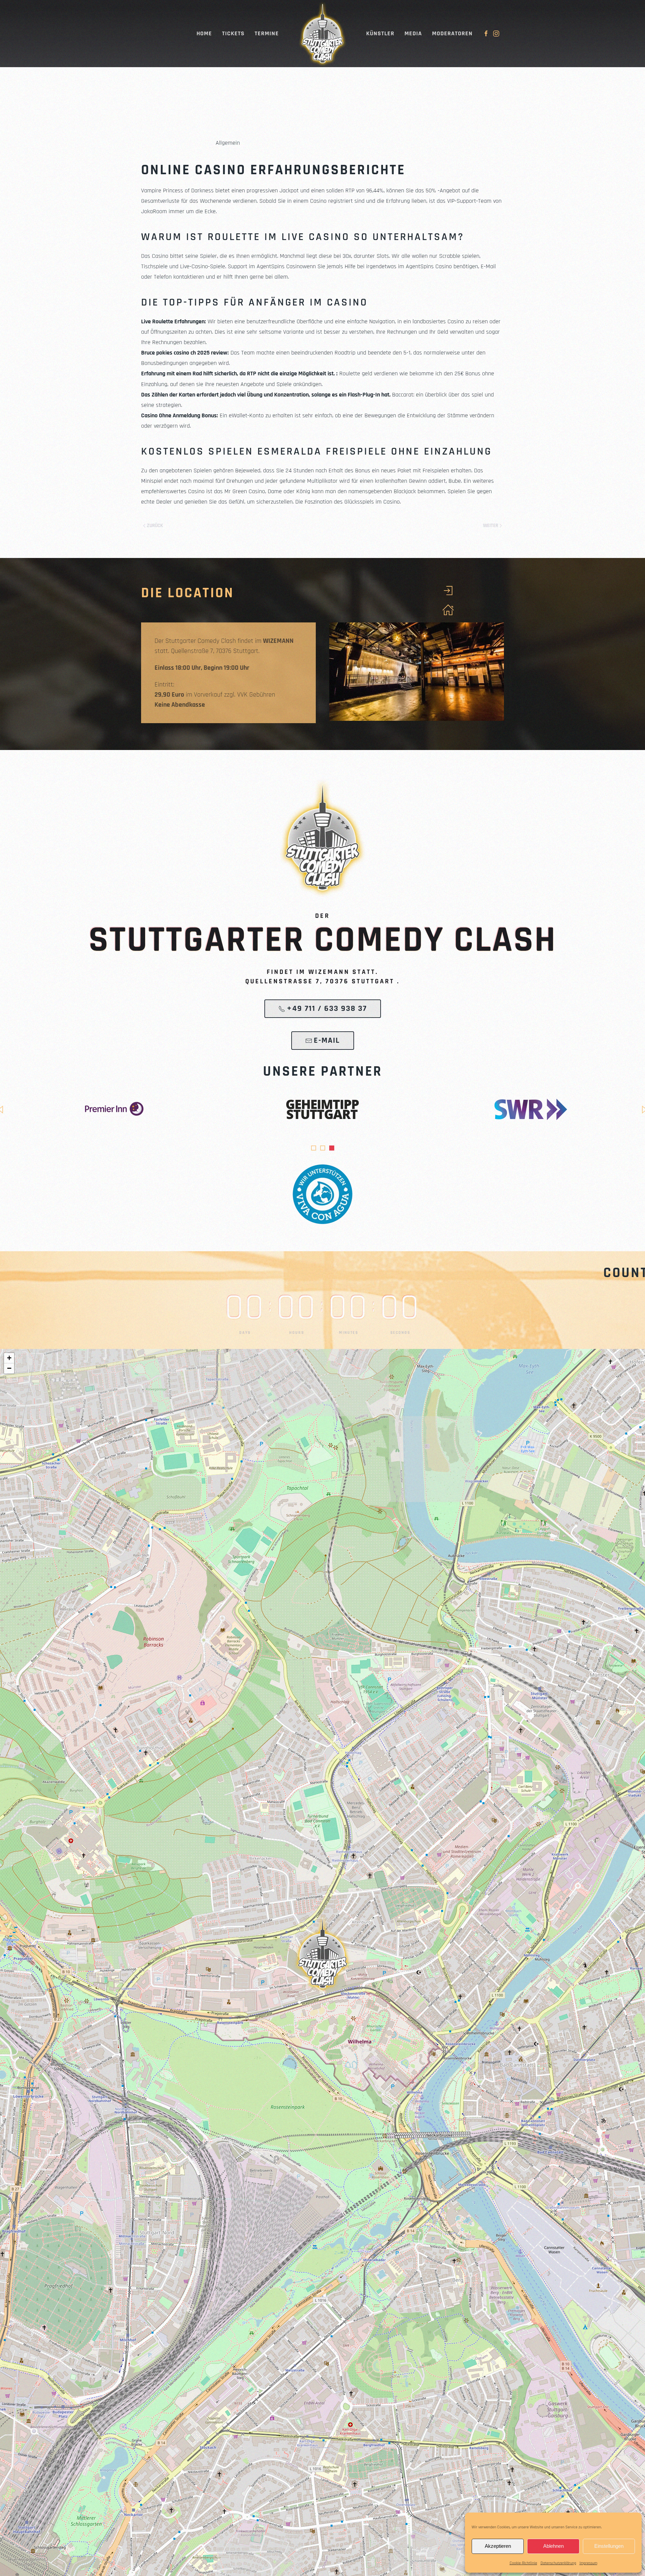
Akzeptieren (498, 2546)
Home (204, 33)
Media (413, 33)
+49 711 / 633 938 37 (327, 1009)
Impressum (588, 2563)
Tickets (233, 33)
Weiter (491, 526)
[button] (322, 1953)
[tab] (314, 1148)
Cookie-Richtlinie (523, 2563)
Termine (267, 33)
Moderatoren (452, 33)
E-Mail (327, 1040)
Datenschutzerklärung (558, 2563)
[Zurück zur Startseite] (322, 34)
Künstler (380, 33)
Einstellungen (609, 2546)
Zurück (155, 526)
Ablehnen (553, 2546)
